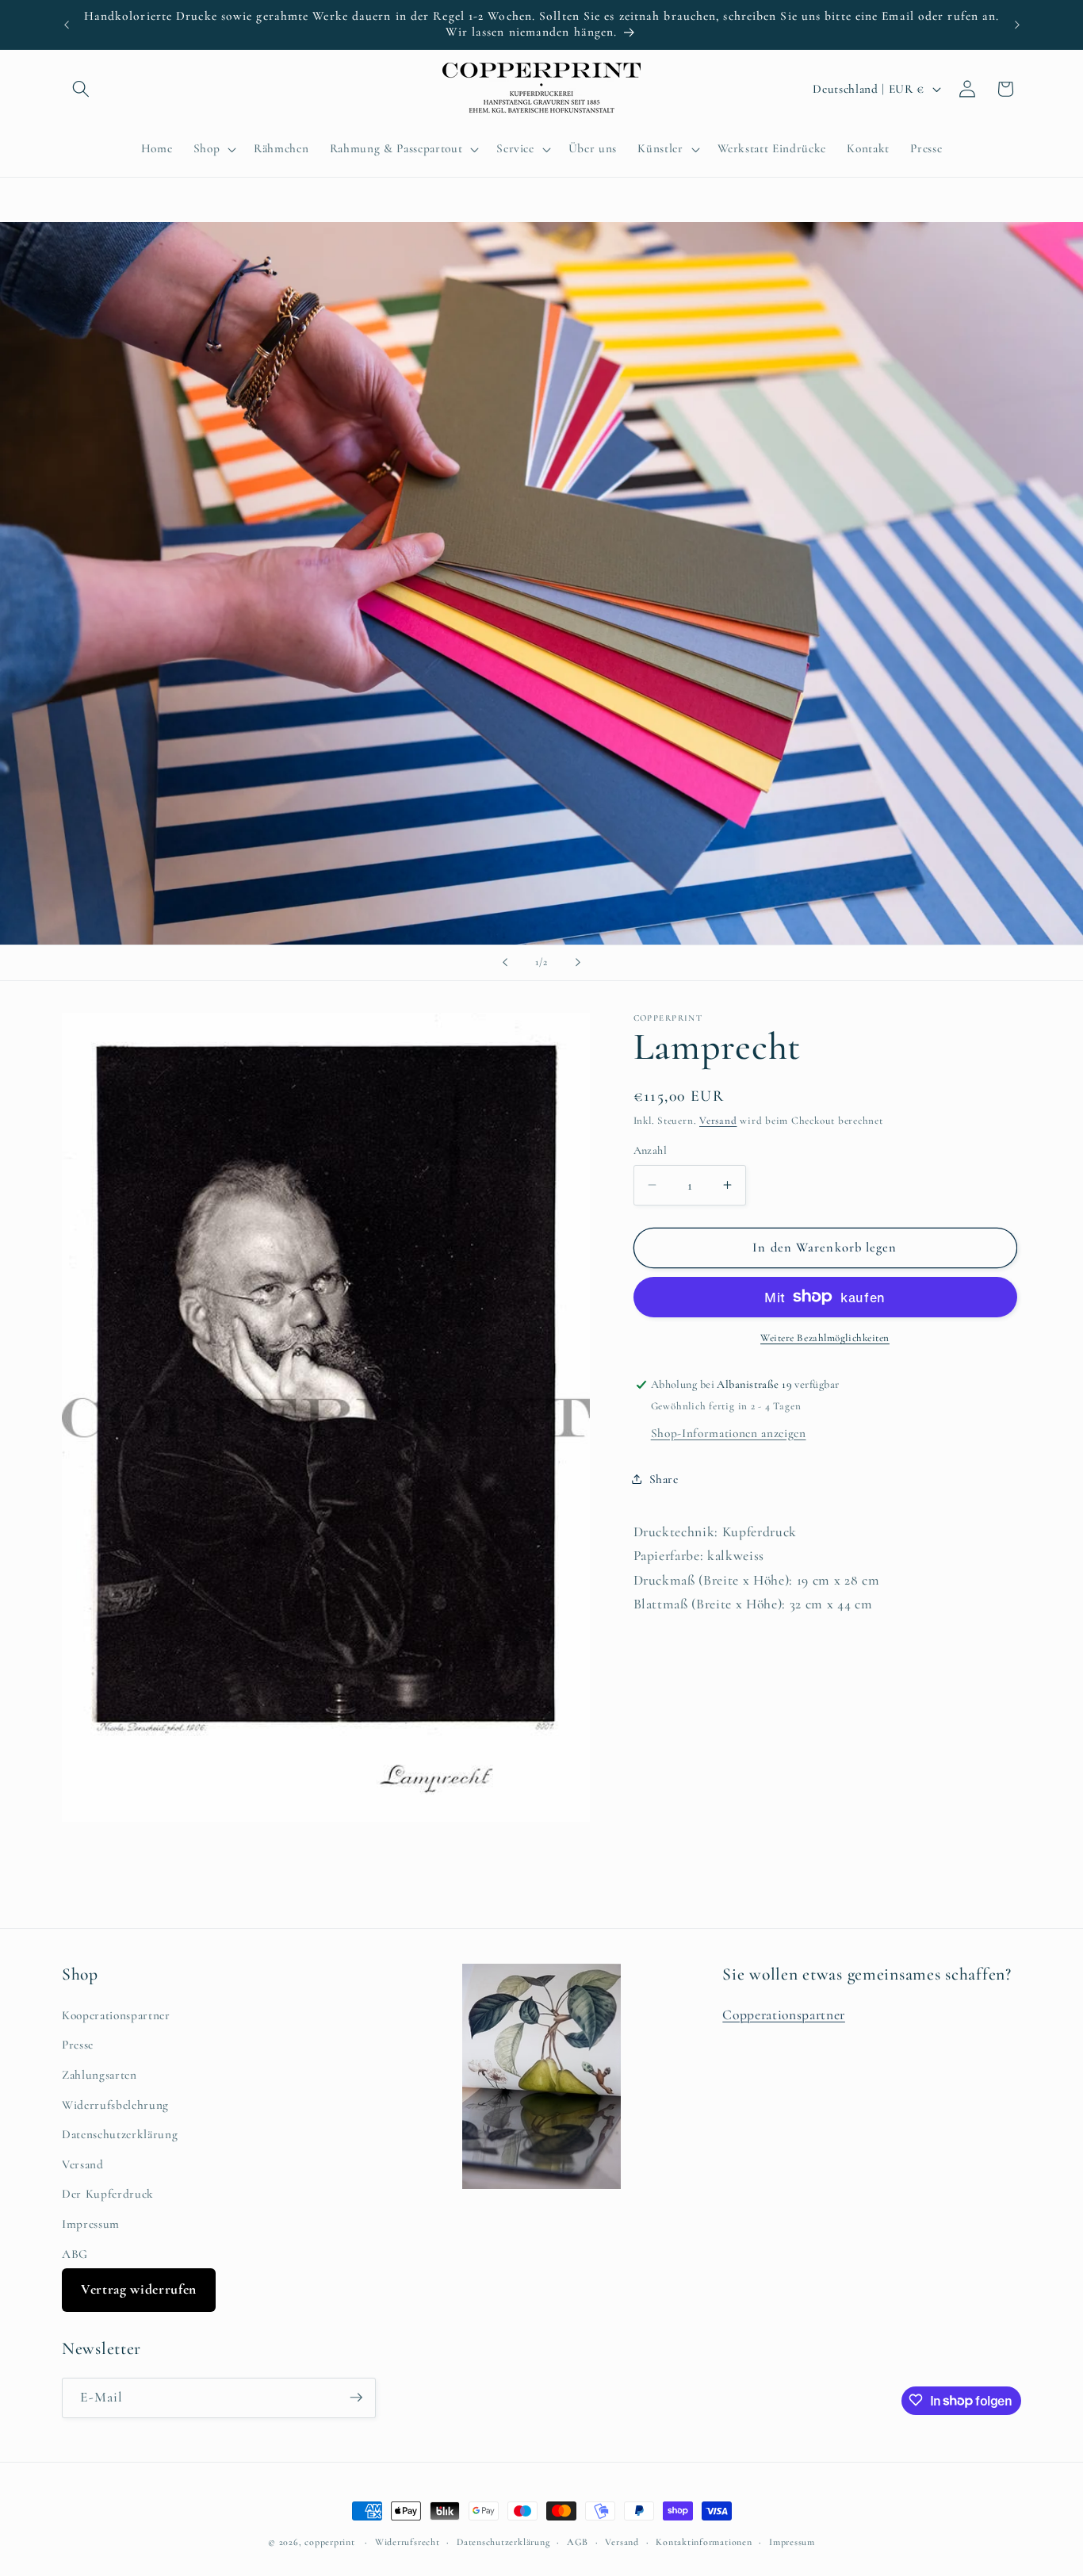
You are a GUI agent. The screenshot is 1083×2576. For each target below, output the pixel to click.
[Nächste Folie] (578, 963)
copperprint (329, 2542)
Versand (718, 1121)
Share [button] (664, 1478)
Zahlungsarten (99, 2074)
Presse (78, 2045)
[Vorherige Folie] (505, 963)
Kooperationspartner (116, 2014)
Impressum (91, 2224)
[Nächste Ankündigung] (1017, 25)
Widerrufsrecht (408, 2542)
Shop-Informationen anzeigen (729, 1432)
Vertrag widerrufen (139, 2289)
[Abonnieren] (356, 2398)
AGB (578, 2542)
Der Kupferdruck (108, 2194)
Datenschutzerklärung (120, 2134)
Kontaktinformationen (704, 2542)
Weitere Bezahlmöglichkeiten (825, 1338)
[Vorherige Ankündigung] (67, 25)
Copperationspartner (784, 2014)
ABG (75, 2253)
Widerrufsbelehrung (115, 2104)
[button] (81, 89)
